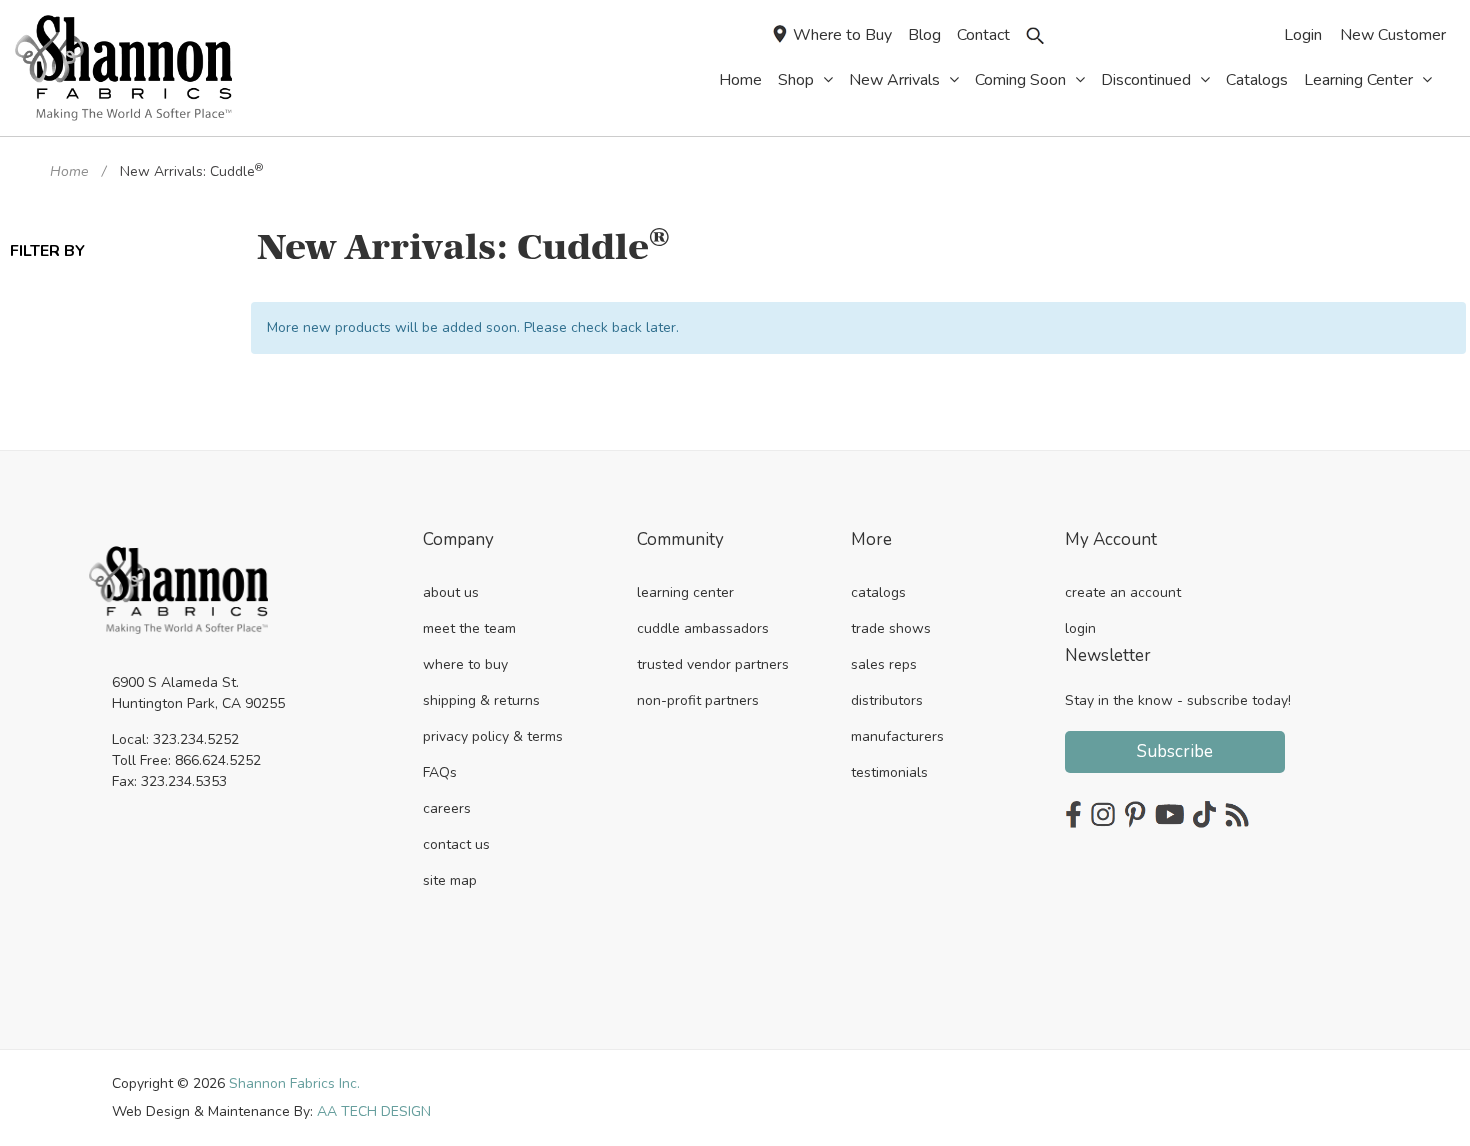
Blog (924, 35)
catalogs (878, 592)
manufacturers (897, 736)
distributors (887, 700)
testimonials (889, 772)
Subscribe (1175, 751)
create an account (1123, 592)
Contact (983, 35)
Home (69, 171)
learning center (685, 592)
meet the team (469, 628)
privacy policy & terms (493, 736)
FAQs (440, 772)
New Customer (1393, 35)
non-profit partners (698, 700)
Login (1303, 35)
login (1080, 628)
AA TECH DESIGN (374, 1111)
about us (451, 592)
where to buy (465, 664)
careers (447, 808)
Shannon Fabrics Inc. (294, 1083)
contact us (456, 844)
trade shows (891, 628)
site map (450, 880)
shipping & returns (481, 700)
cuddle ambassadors (703, 628)
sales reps (884, 664)
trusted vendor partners (713, 664)
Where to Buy (842, 35)
